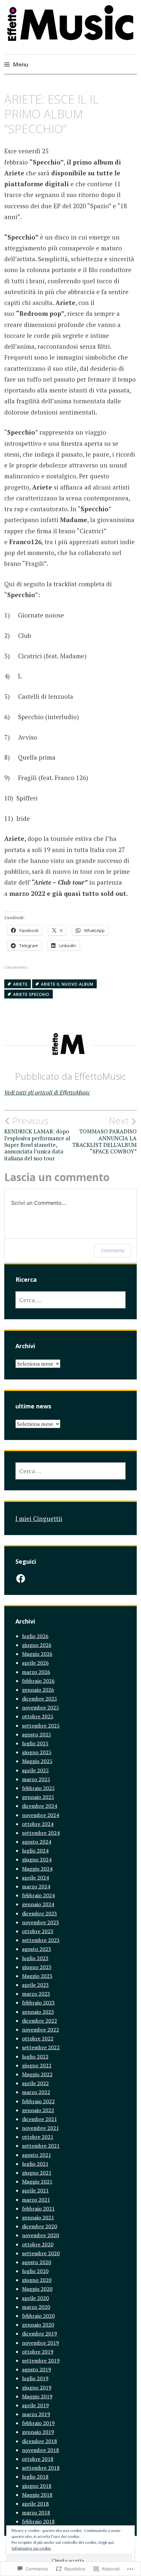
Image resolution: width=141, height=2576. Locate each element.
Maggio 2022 (37, 2074)
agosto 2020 (37, 2262)
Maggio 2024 (37, 1869)
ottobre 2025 (38, 1716)
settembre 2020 (41, 2253)
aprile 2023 (35, 1985)
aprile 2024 (35, 1878)
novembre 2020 (40, 2235)
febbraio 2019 (38, 2423)
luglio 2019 (35, 2378)
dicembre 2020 (40, 2226)
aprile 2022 (35, 2083)
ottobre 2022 (38, 2038)
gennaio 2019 (38, 2432)
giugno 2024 (37, 1859)
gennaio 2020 (38, 2325)
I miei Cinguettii (39, 1518)
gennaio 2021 (38, 2217)
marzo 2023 (36, 1994)
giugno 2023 (37, 1967)
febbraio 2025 (38, 1788)
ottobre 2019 (38, 2352)
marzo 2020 (36, 2307)
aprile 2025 (35, 1770)
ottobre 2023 (38, 1931)
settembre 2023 (41, 1940)
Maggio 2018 (37, 2495)
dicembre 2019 (40, 2334)
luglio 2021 (35, 2164)
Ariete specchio (31, 994)
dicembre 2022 (40, 2021)
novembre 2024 (40, 1815)
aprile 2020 (35, 2298)
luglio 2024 (35, 1851)
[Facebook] (21, 1578)
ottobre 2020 (38, 2244)
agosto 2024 (37, 1842)
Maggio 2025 (37, 1761)
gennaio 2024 (38, 1904)
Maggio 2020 (37, 2289)
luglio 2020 (35, 2271)
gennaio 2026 (38, 1690)
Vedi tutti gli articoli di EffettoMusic (47, 1092)
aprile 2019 (35, 2405)
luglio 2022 (35, 2057)
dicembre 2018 (40, 2441)
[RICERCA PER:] (71, 1300)
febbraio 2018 (38, 2521)
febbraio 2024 (38, 1895)
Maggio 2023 (37, 1976)
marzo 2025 (36, 1779)
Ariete (20, 984)
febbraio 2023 (38, 2003)
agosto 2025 (37, 1734)
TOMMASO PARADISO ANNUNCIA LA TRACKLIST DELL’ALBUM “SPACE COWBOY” (104, 1135)
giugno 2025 (37, 1752)
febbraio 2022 (38, 2101)
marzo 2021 (36, 2200)
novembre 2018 (40, 2450)
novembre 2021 (40, 2128)
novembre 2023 (40, 1922)
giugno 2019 (37, 2387)
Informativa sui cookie (31, 2548)
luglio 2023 (35, 1958)
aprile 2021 (35, 2190)
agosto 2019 (37, 2369)
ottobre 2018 (38, 2459)
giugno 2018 (37, 2486)
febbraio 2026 (38, 1681)
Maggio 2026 (37, 1654)
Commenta (113, 1250)
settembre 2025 (41, 1726)
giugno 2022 (37, 2065)
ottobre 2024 (38, 1824)
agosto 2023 (37, 1949)
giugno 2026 (37, 1645)
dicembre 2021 (40, 2119)
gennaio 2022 (38, 2110)
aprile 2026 (35, 1663)
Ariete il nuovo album (67, 984)
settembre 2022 (41, 2047)
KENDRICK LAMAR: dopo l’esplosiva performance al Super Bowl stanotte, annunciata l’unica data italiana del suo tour (37, 1139)
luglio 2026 (35, 1636)
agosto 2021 (37, 2155)
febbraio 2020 (38, 2316)
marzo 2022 (36, 2092)
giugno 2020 (37, 2280)
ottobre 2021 (38, 2137)
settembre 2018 (41, 2468)
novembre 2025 (40, 1707)
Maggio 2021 (37, 2182)
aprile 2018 (35, 2504)
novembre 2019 (40, 2343)
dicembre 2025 (40, 1699)
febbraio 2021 (38, 2209)
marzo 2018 (36, 2513)
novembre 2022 (40, 2030)
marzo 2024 (36, 1886)
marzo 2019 (36, 2414)
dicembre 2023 (40, 1913)
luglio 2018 (35, 2477)
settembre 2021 (41, 2146)
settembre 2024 (41, 1833)
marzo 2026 (36, 1672)
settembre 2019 (41, 2361)
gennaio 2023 (38, 2012)
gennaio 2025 (38, 1797)
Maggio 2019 (37, 2396)
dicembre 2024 (40, 1806)
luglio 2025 (35, 1743)
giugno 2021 (37, 2173)
